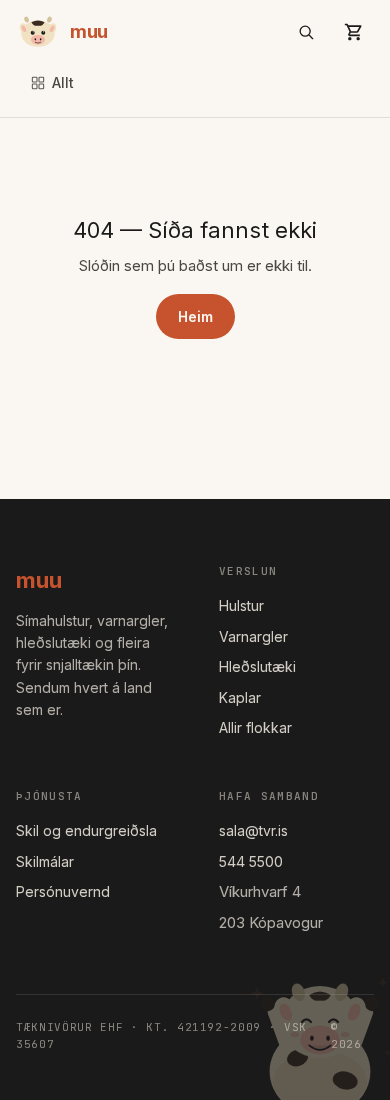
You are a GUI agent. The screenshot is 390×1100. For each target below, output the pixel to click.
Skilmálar (45, 861)
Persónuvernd (63, 891)
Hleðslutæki (257, 666)
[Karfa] (354, 32)
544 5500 (251, 861)
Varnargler (253, 636)
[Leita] (306, 32)
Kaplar (240, 697)
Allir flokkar (255, 727)
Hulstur (241, 605)
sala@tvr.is (253, 830)
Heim (195, 316)
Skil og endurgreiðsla (86, 830)
